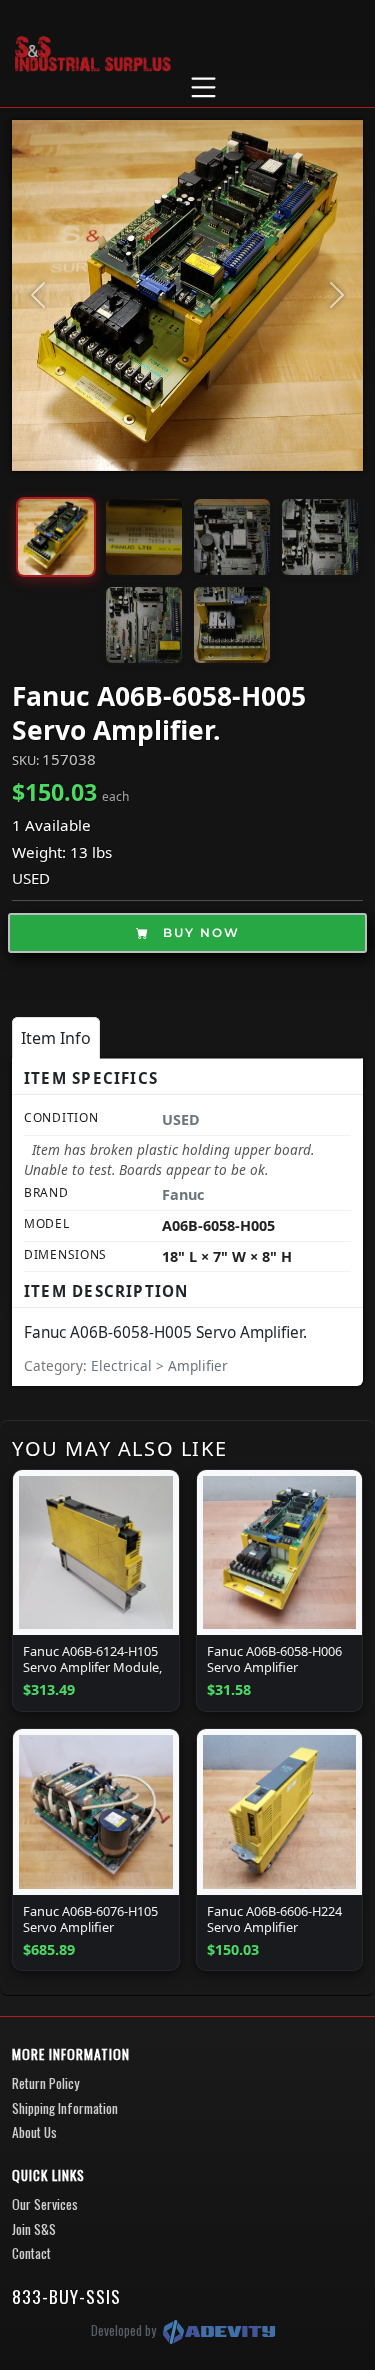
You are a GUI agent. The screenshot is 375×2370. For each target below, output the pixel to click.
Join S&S (34, 2229)
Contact (31, 2253)
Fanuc (183, 1194)
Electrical (123, 1365)
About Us (34, 2132)
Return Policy (45, 2083)
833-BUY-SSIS (66, 2296)
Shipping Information (65, 2108)
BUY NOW (199, 932)
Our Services (45, 2204)
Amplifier (198, 1365)
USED (31, 878)
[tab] (56, 1038)
